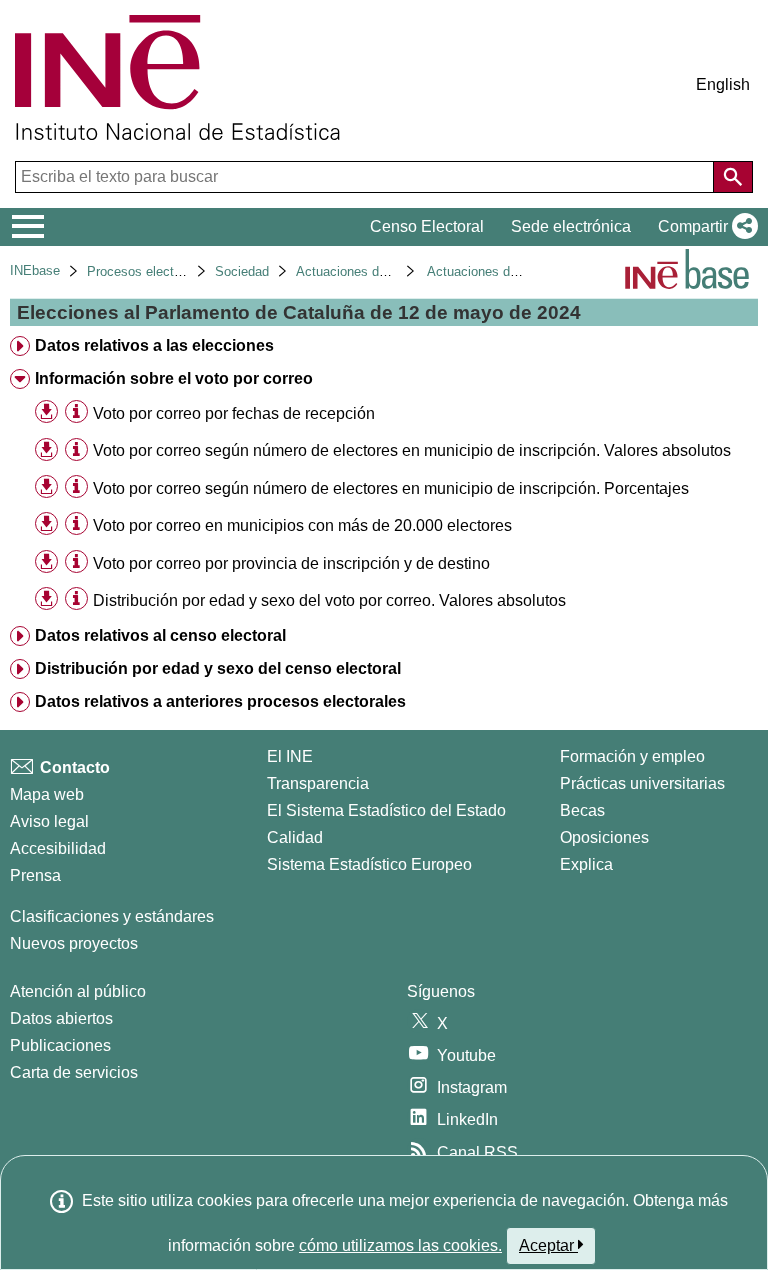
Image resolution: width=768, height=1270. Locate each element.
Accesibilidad (58, 848)
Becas (582, 810)
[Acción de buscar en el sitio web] (733, 177)
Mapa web (47, 794)
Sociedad (242, 271)
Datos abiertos (61, 1018)
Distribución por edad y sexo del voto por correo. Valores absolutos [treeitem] (329, 600)
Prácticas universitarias (642, 783)
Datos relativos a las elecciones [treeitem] (154, 345)
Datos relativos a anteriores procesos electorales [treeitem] (220, 701)
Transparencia (318, 783)
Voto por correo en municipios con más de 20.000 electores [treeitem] (302, 525)
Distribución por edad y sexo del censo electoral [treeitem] (218, 668)
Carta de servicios (74, 1072)
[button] (704, 227)
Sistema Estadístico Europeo (369, 864)
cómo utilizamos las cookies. (400, 1245)
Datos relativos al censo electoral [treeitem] (160, 635)
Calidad (295, 837)
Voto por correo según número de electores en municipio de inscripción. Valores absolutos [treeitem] (412, 450)
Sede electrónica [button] (571, 226)
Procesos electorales (148, 271)
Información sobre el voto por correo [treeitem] (174, 378)
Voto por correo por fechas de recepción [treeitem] (234, 413)
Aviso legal (49, 821)
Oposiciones (604, 837)
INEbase (35, 270)
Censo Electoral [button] (427, 226)
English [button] (723, 84)
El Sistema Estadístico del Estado (386, 810)
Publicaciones (60, 1045)
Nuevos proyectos (74, 943)
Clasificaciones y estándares (112, 916)
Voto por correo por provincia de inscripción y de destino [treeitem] (291, 563)
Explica (586, 864)
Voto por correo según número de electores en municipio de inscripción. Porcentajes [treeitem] (391, 488)
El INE (290, 756)
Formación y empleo (632, 756)
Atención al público (78, 991)
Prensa (35, 875)
